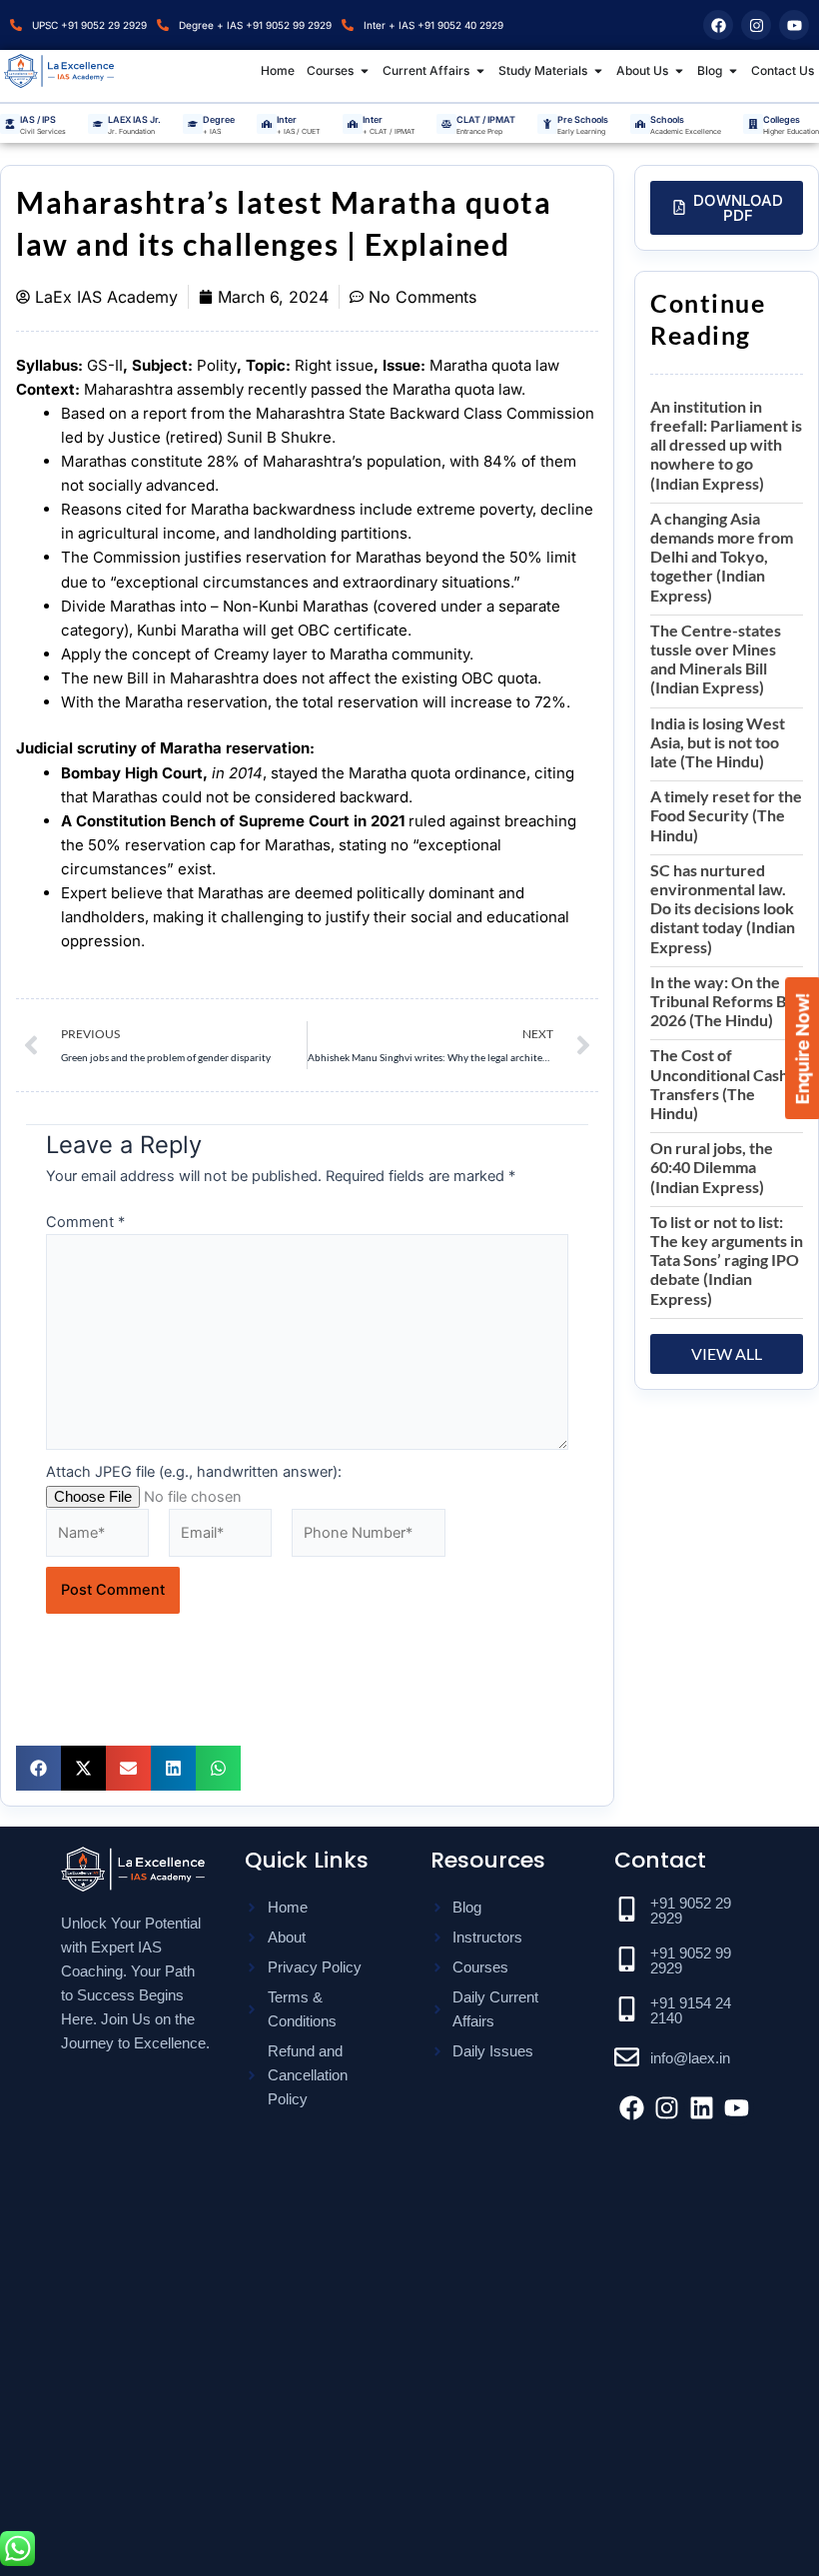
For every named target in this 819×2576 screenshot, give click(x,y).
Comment (85, 1222)
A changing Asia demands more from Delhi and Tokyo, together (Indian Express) (722, 557)
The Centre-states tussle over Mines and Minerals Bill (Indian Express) (716, 659)
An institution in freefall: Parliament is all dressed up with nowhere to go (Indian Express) (726, 445)
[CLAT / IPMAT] (446, 124)
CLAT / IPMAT (486, 119)
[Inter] (267, 124)
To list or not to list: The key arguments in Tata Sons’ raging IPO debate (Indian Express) (727, 1260)
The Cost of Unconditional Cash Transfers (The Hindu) (719, 1084)
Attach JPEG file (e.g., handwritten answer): (194, 1472)
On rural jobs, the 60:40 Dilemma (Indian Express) (712, 1167)
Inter (287, 119)
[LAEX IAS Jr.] (98, 124)
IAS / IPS (38, 119)
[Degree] (193, 124)
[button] (38, 1768)
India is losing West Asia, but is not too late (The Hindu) (718, 742)
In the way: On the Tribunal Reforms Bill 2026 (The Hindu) (724, 1001)
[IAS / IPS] (10, 124)
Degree (219, 119)
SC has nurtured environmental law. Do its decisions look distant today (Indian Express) (723, 908)
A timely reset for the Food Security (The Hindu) (726, 815)
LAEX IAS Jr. (134, 119)
